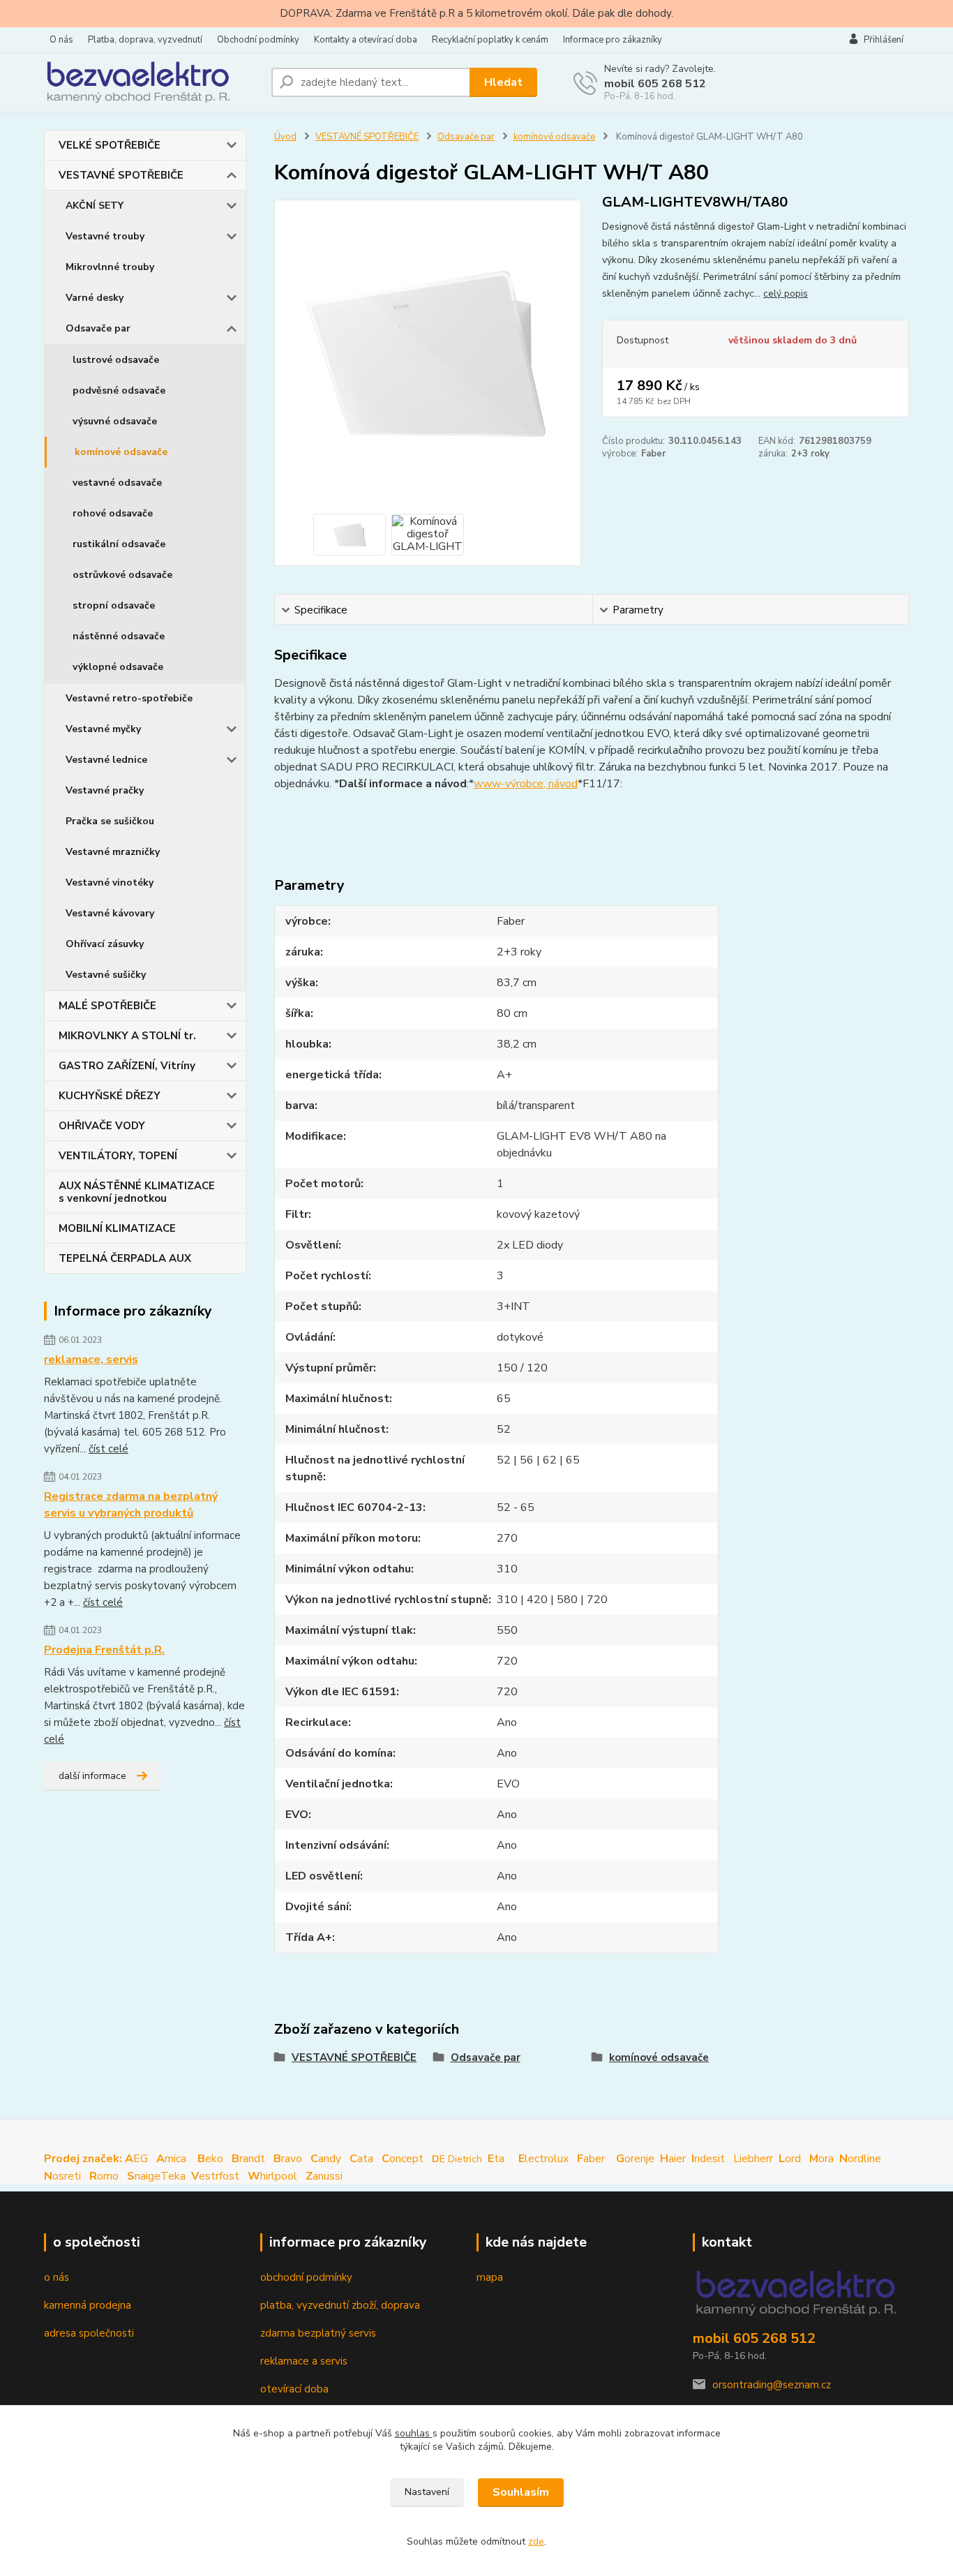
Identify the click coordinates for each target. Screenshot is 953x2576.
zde (536, 2541)
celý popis (786, 293)
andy (326, 2159)
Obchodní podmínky (258, 40)
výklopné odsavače (118, 667)
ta (497, 2159)
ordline (860, 2159)
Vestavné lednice (106, 760)
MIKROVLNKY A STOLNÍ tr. (127, 1036)
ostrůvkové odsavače (122, 575)
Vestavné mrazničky (113, 852)
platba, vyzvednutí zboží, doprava (340, 2305)
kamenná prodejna (88, 2305)
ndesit (708, 2159)
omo (104, 2176)
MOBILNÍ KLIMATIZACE (117, 1228)
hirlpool (272, 2176)
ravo (288, 2159)
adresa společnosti (89, 2333)
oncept (403, 2159)
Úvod (285, 137)
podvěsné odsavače (119, 390)
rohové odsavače (113, 513)
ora (821, 2159)
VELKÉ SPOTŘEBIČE (110, 145)
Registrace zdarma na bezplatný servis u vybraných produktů (131, 1505)
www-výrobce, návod (526, 784)
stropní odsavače (114, 605)
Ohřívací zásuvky (105, 944)
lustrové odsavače (116, 360)
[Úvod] (152, 82)
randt (248, 2159)
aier (673, 2159)
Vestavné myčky (103, 729)
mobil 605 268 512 (655, 84)
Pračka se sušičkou (110, 821)
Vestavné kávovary (110, 913)
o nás (57, 2277)
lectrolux (543, 2159)
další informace (92, 1776)
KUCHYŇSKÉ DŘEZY (110, 1096)
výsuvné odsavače (115, 421)
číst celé (108, 1449)
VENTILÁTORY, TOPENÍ (118, 1156)
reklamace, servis (91, 1360)
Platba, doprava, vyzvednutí (145, 40)
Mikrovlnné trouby (110, 267)
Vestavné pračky (105, 790)
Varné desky (95, 298)
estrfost (215, 2176)
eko (210, 2159)
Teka (173, 2176)
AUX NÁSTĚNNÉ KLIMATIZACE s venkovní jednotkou (137, 1192)
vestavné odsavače (117, 483)
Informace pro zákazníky (613, 40)
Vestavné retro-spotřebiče (129, 698)
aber (592, 2159)
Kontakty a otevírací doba (366, 40)
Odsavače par (98, 328)
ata (361, 2159)
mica (171, 2159)
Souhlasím (521, 2492)
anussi (324, 2176)
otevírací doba (294, 2389)
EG (96, 2159)
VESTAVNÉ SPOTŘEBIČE (121, 175)
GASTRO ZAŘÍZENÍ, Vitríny (127, 1066)
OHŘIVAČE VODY (102, 1126)
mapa (490, 2277)
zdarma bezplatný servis (318, 2333)
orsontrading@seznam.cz (772, 2385)
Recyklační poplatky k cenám (490, 40)
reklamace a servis (304, 2361)
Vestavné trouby (105, 236)
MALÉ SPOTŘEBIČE (107, 1006)
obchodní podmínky (306, 2277)
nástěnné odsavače (119, 636)
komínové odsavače (121, 452)
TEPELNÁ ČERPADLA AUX (125, 1258)
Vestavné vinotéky (110, 883)
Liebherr (753, 2159)
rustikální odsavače (119, 544)
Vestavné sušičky (106, 975)
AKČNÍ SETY (95, 206)
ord (790, 2159)
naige (144, 2176)
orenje (635, 2159)
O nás (61, 40)
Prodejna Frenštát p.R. (104, 1650)
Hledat (503, 82)
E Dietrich (457, 2159)
